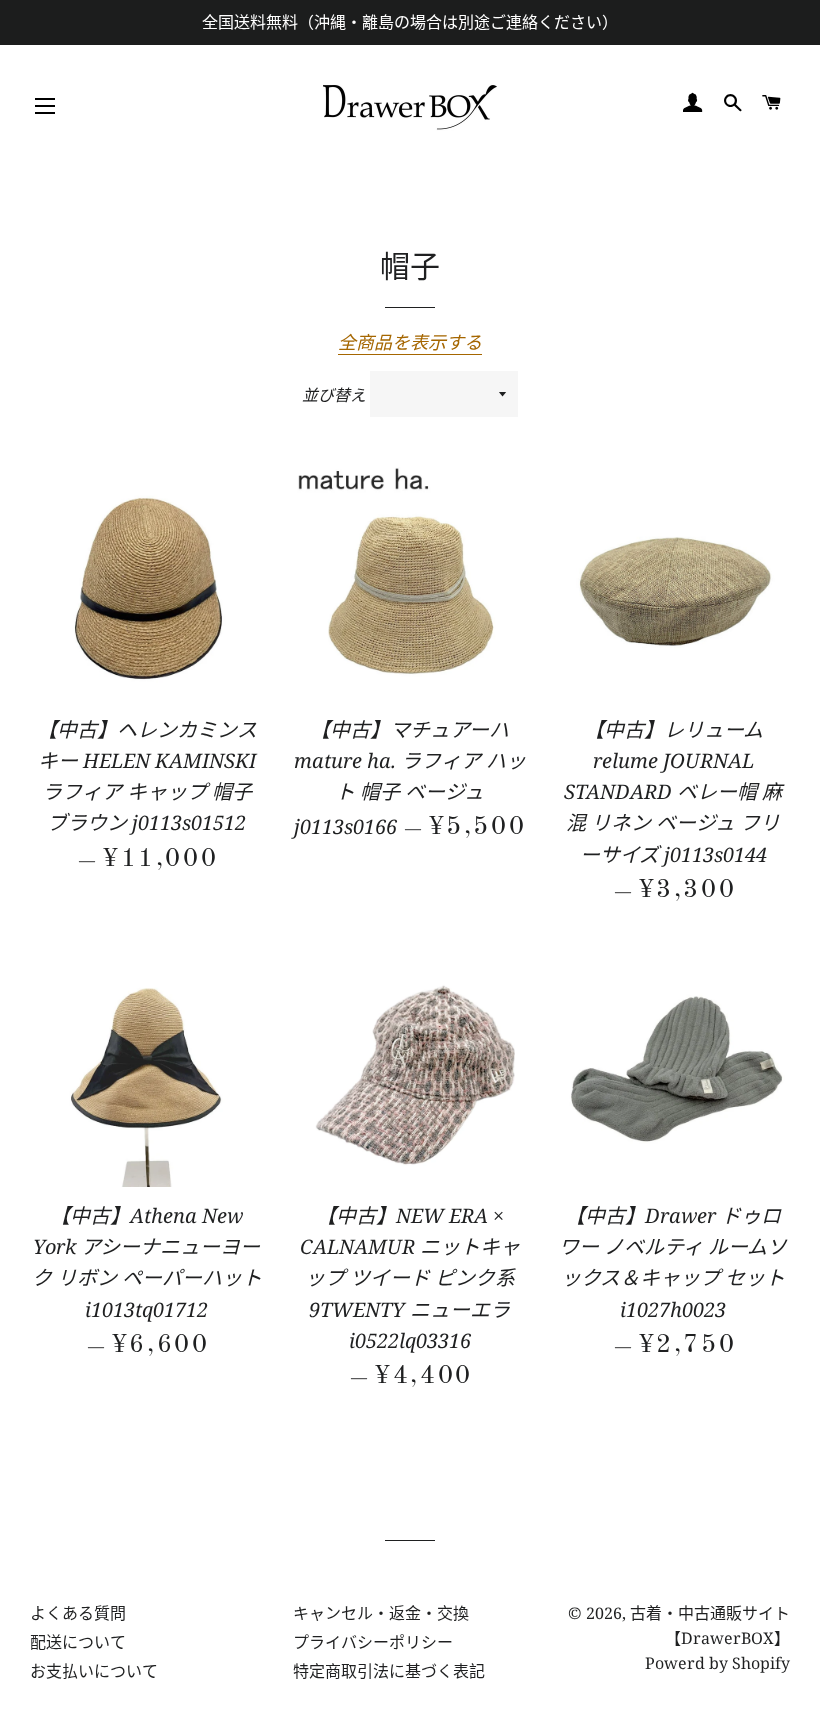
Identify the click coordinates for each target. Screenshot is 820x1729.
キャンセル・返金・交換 (381, 1613)
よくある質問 (78, 1613)
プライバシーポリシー (373, 1642)
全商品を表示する (410, 342)
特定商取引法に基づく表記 (389, 1671)
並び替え (334, 395)
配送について (78, 1642)
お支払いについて (94, 1671)
